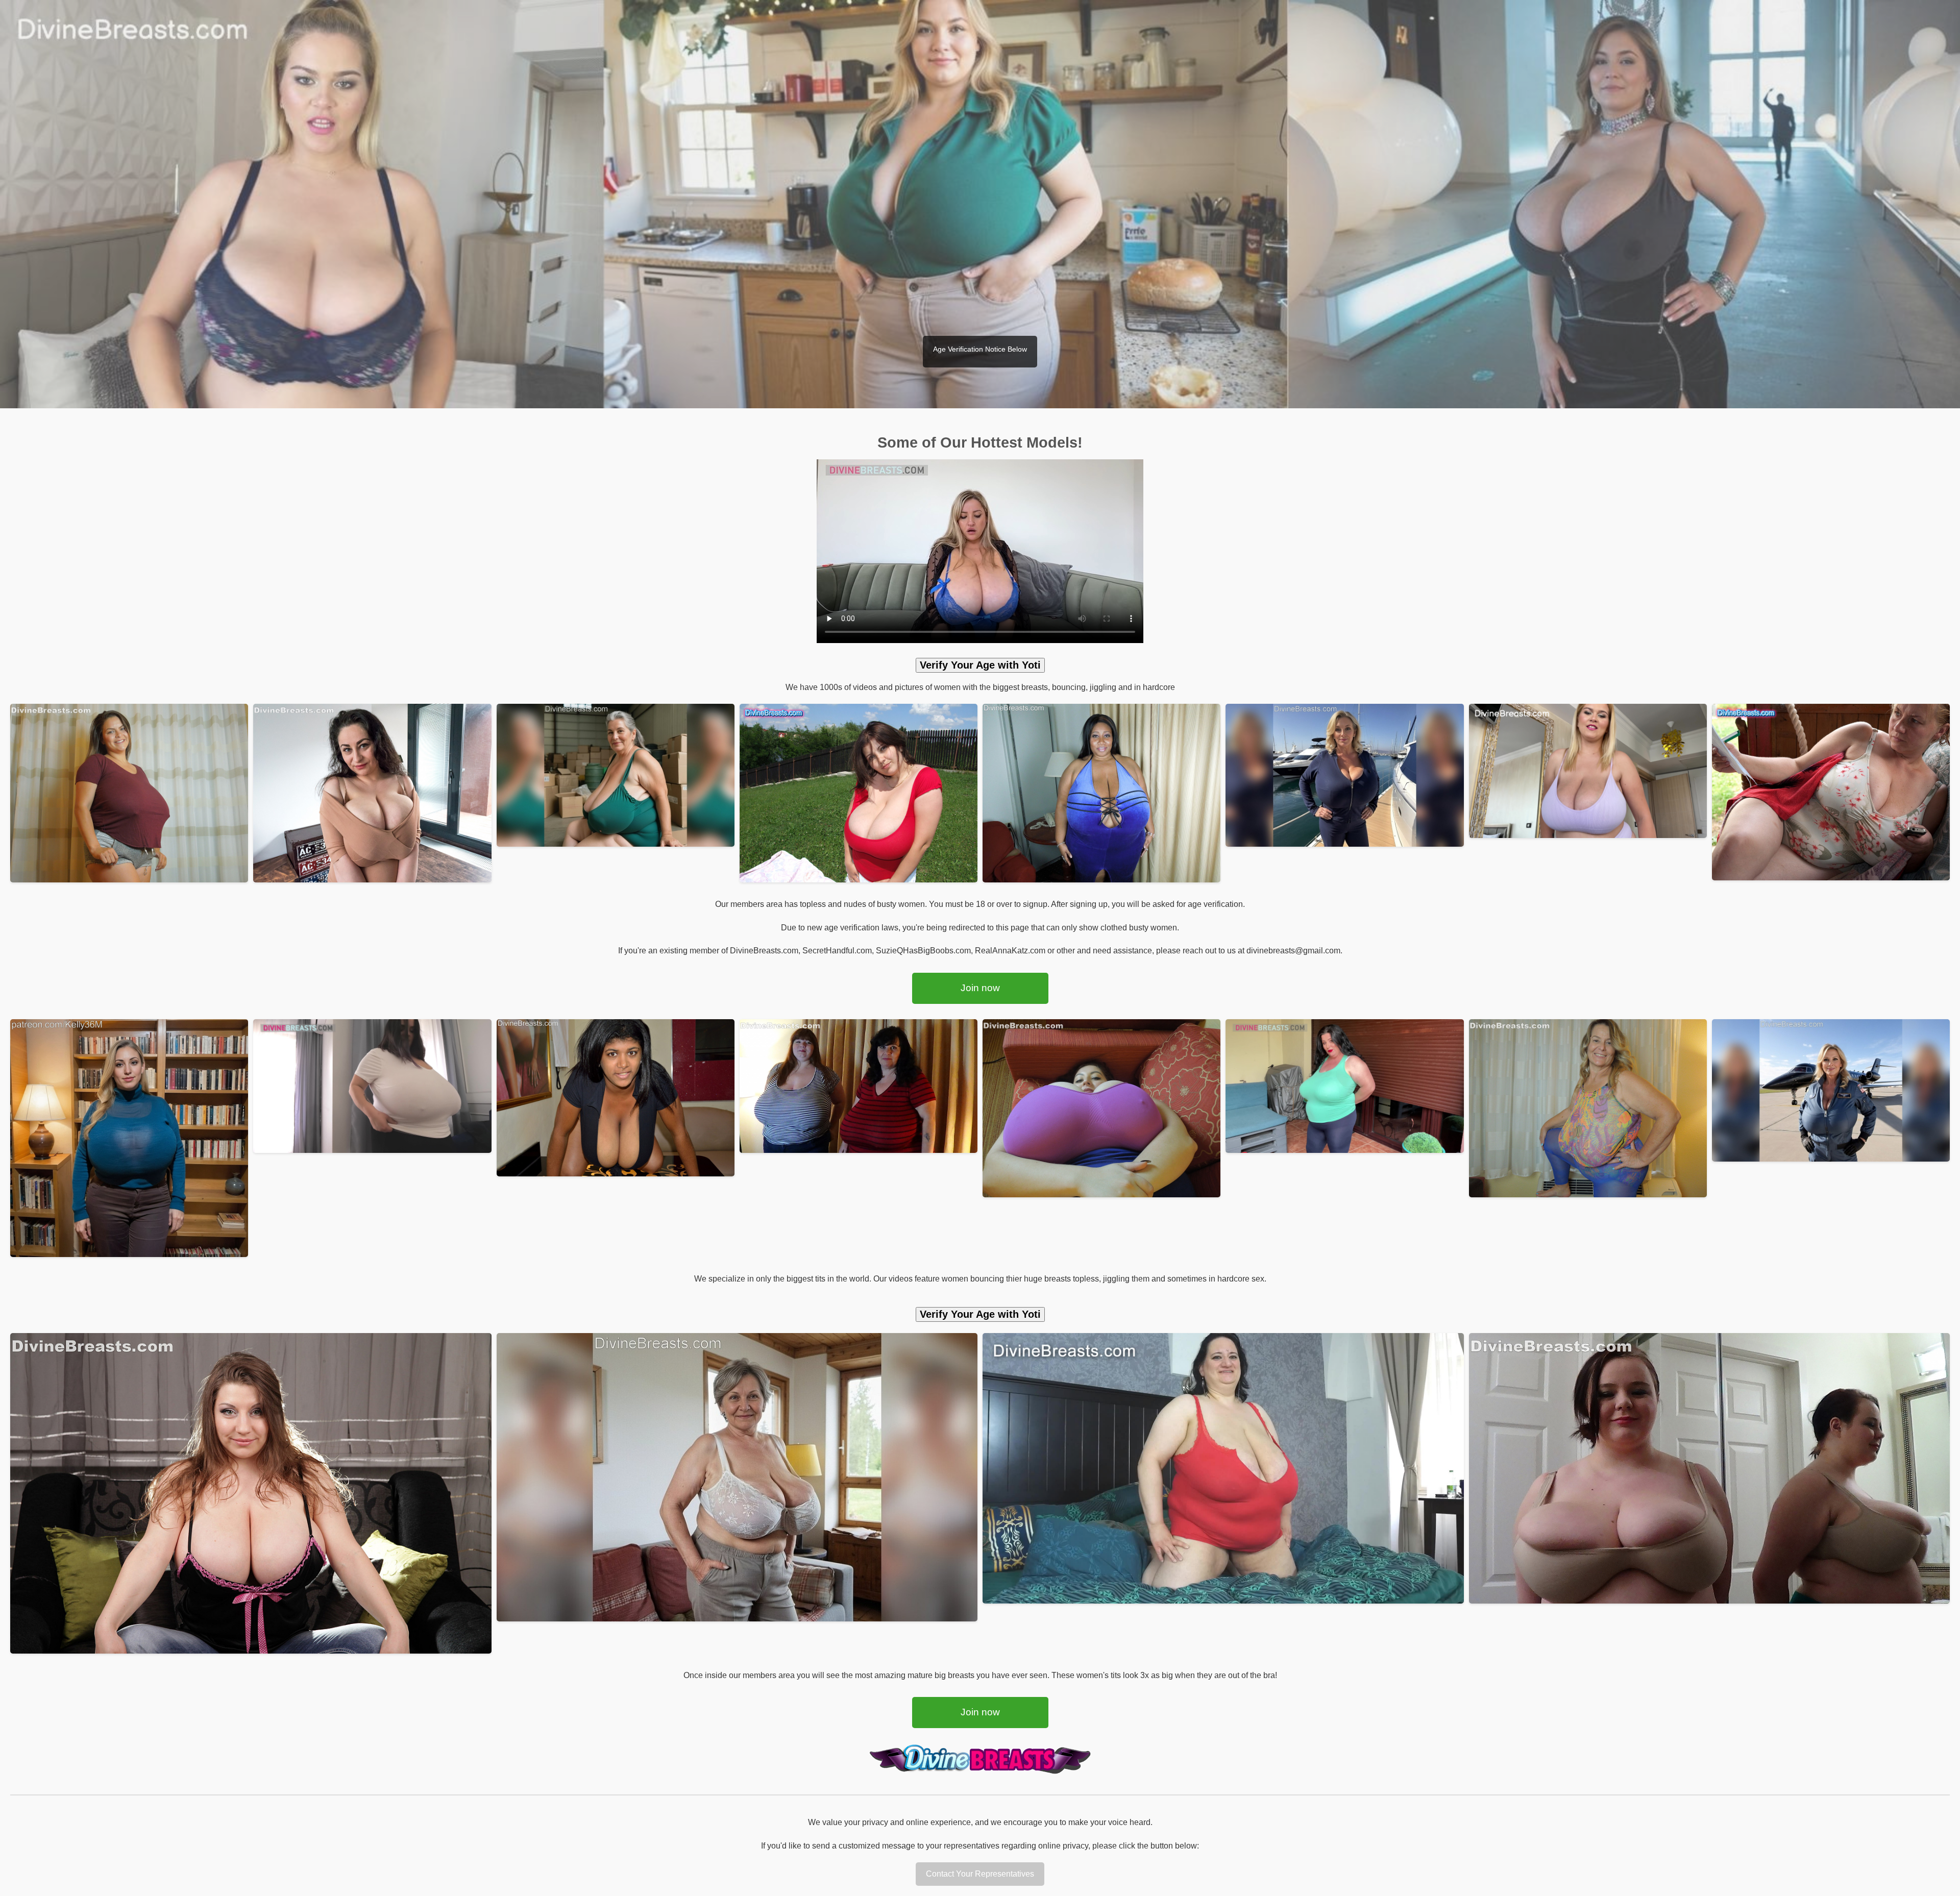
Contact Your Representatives (980, 1874)
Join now (980, 988)
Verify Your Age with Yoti (980, 665)
